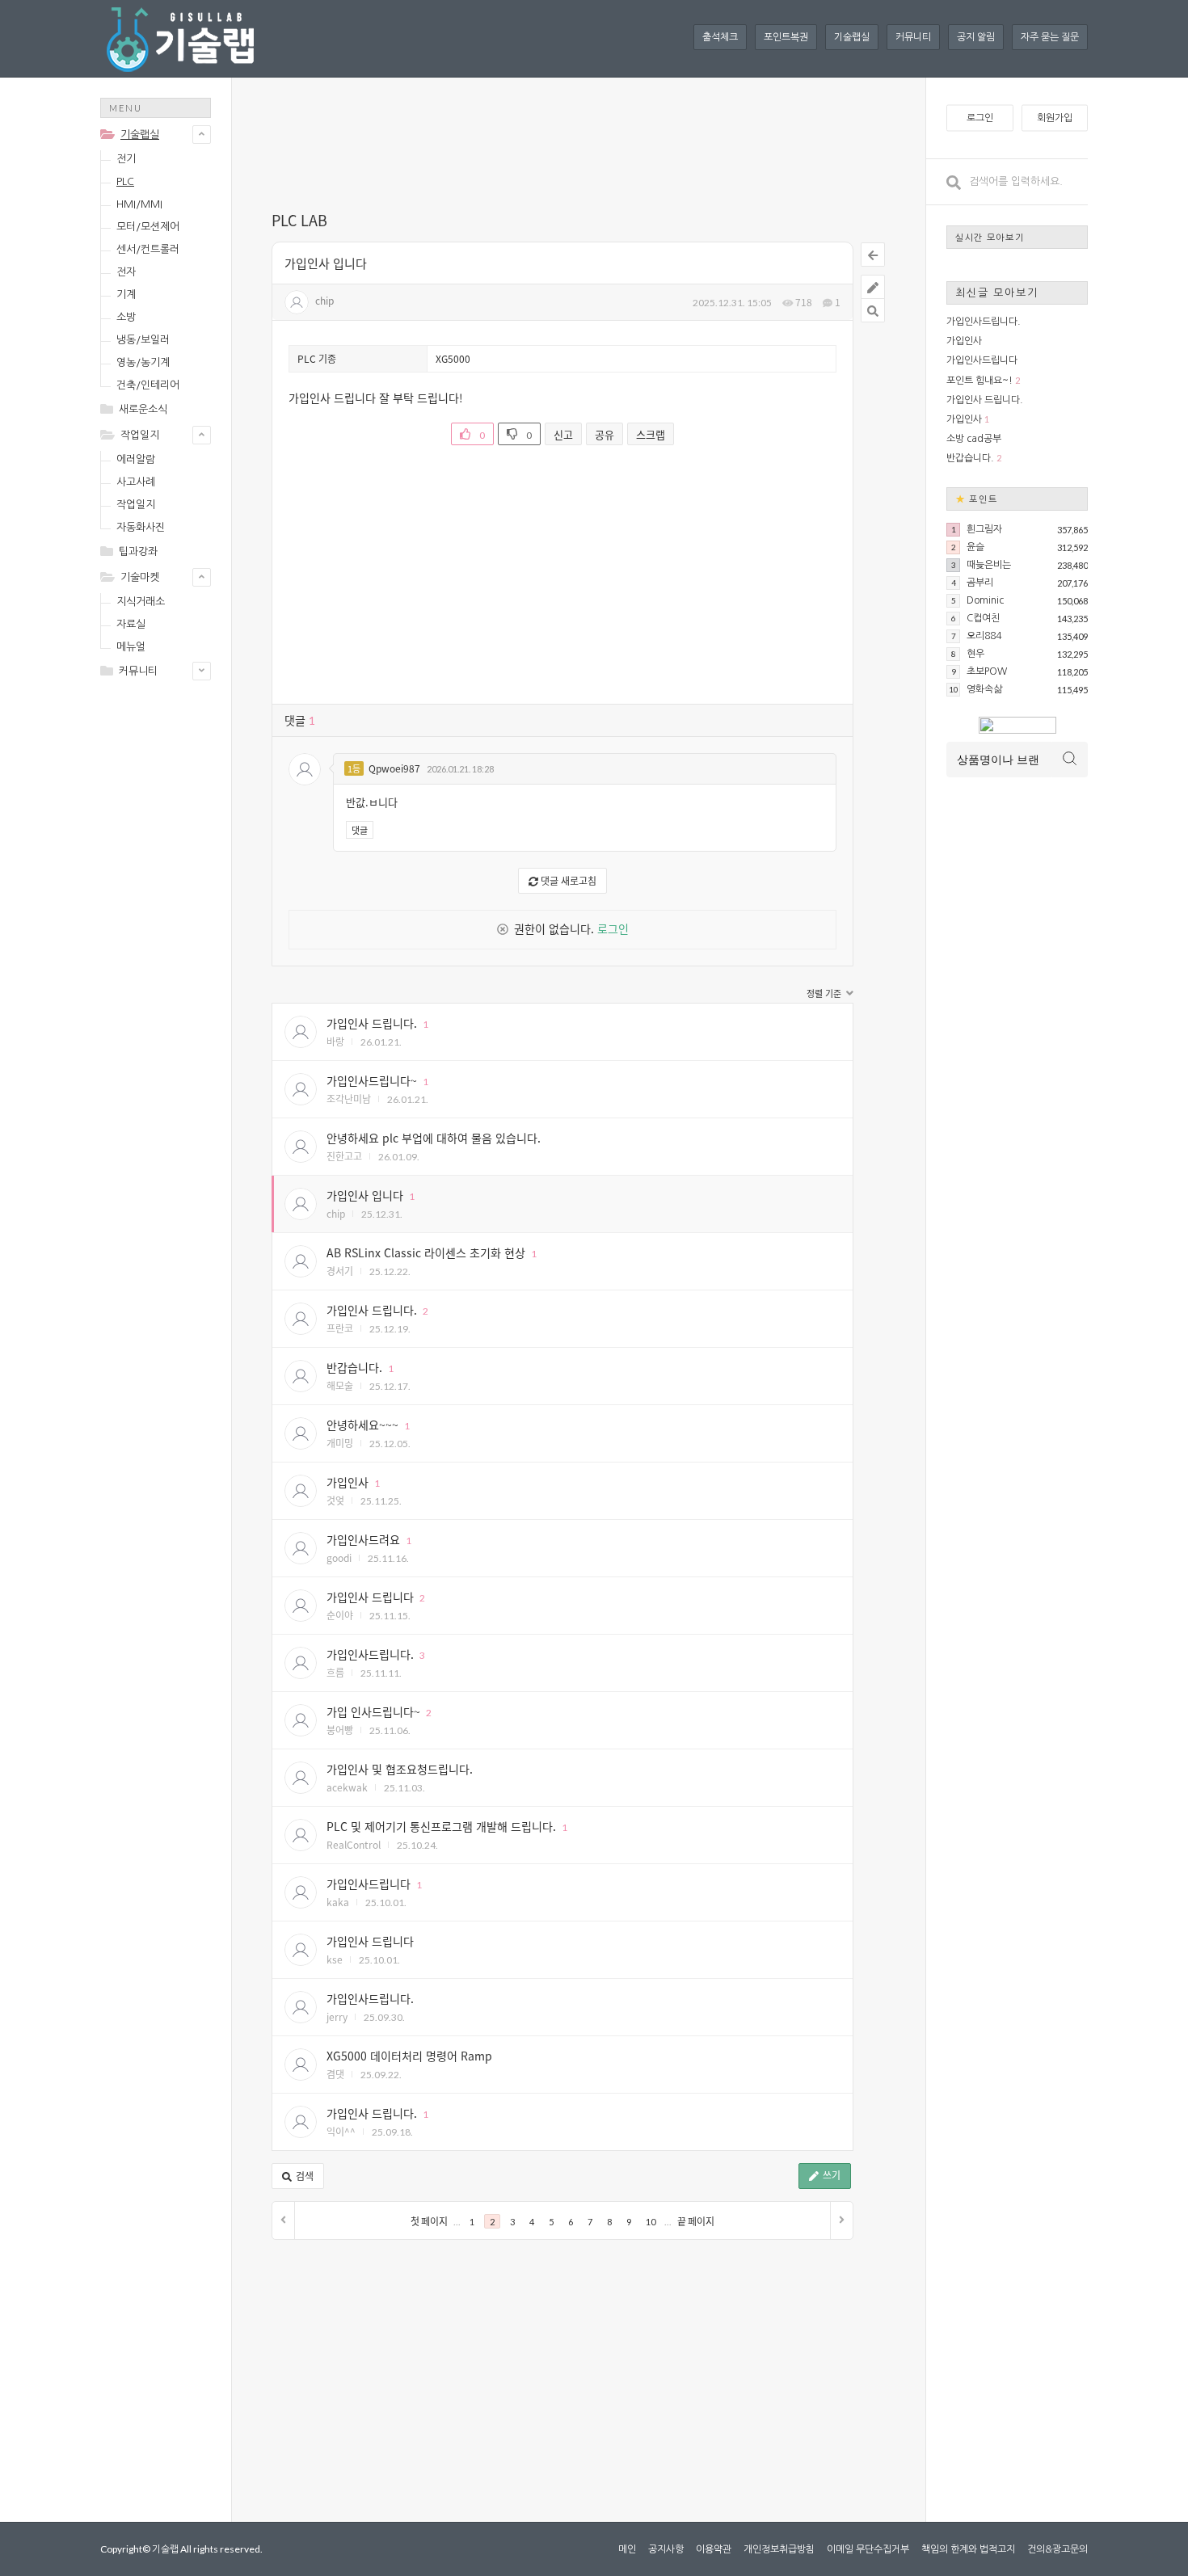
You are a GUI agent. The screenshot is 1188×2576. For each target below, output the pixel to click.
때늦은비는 (989, 565)
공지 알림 (976, 37)
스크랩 (651, 434)
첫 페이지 (429, 2222)
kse (335, 1959)
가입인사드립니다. (370, 1654)
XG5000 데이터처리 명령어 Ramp (409, 2056)
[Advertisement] (165, 947)
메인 (627, 2549)
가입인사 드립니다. (372, 1023)
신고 (563, 434)
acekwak (347, 1787)
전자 (126, 272)
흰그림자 (984, 529)
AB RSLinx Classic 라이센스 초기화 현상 (426, 1252)
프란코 (340, 1328)
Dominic (985, 600)
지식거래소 (141, 602)
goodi (339, 1557)
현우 (975, 654)
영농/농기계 (143, 362)
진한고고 (344, 1156)
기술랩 (165, 2549)
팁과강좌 (138, 551)
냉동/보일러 (143, 340)
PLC (125, 181)
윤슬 (975, 547)
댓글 (360, 830)
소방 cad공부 (974, 439)
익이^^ (341, 2131)
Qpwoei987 (394, 768)
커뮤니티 (913, 37)
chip (324, 300)
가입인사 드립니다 (370, 1597)
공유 (605, 434)
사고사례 (136, 482)
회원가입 (1055, 118)
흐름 (335, 1672)
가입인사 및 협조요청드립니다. (400, 1769)
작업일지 (140, 435)
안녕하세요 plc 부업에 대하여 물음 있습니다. (434, 1138)
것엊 (335, 1500)
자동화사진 (141, 527)
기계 (126, 295)
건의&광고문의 (1057, 2549)
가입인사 (348, 1482)
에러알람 (136, 459)
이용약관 (714, 2549)
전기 (126, 159)
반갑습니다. (354, 1367)
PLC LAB (299, 220)
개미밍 (340, 1443)
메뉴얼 (131, 647)
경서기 (340, 1271)
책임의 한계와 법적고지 (968, 2549)
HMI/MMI (139, 204)
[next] (841, 2220)
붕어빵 (340, 1730)
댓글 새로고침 (567, 880)
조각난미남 (349, 1099)
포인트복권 (786, 37)
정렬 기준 (825, 993)
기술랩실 (852, 37)
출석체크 (720, 37)
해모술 (340, 1385)
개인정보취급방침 (779, 2549)
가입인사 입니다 (326, 263)
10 (651, 2222)
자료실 (131, 624)
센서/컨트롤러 (148, 249)
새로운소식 (143, 409)
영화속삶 (984, 689)
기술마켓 (140, 577)
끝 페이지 (696, 2222)
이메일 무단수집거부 (868, 2549)
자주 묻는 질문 (1050, 37)
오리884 (984, 636)
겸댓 (335, 2074)
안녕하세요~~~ (362, 1425)
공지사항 (666, 2549)
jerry (337, 2016)
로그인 (613, 928)
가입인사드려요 (363, 1539)
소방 (126, 317)
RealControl (354, 1844)
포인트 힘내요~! (979, 381)
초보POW (987, 671)
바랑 (335, 1041)
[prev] (284, 2220)
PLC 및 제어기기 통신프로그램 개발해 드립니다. (441, 1826)
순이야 (340, 1615)
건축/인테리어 (148, 385)
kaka (338, 1902)
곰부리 (980, 583)
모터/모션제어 (148, 227)
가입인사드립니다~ (372, 1080)
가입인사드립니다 (369, 1884)
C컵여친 (983, 618)
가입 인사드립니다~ (373, 1711)
